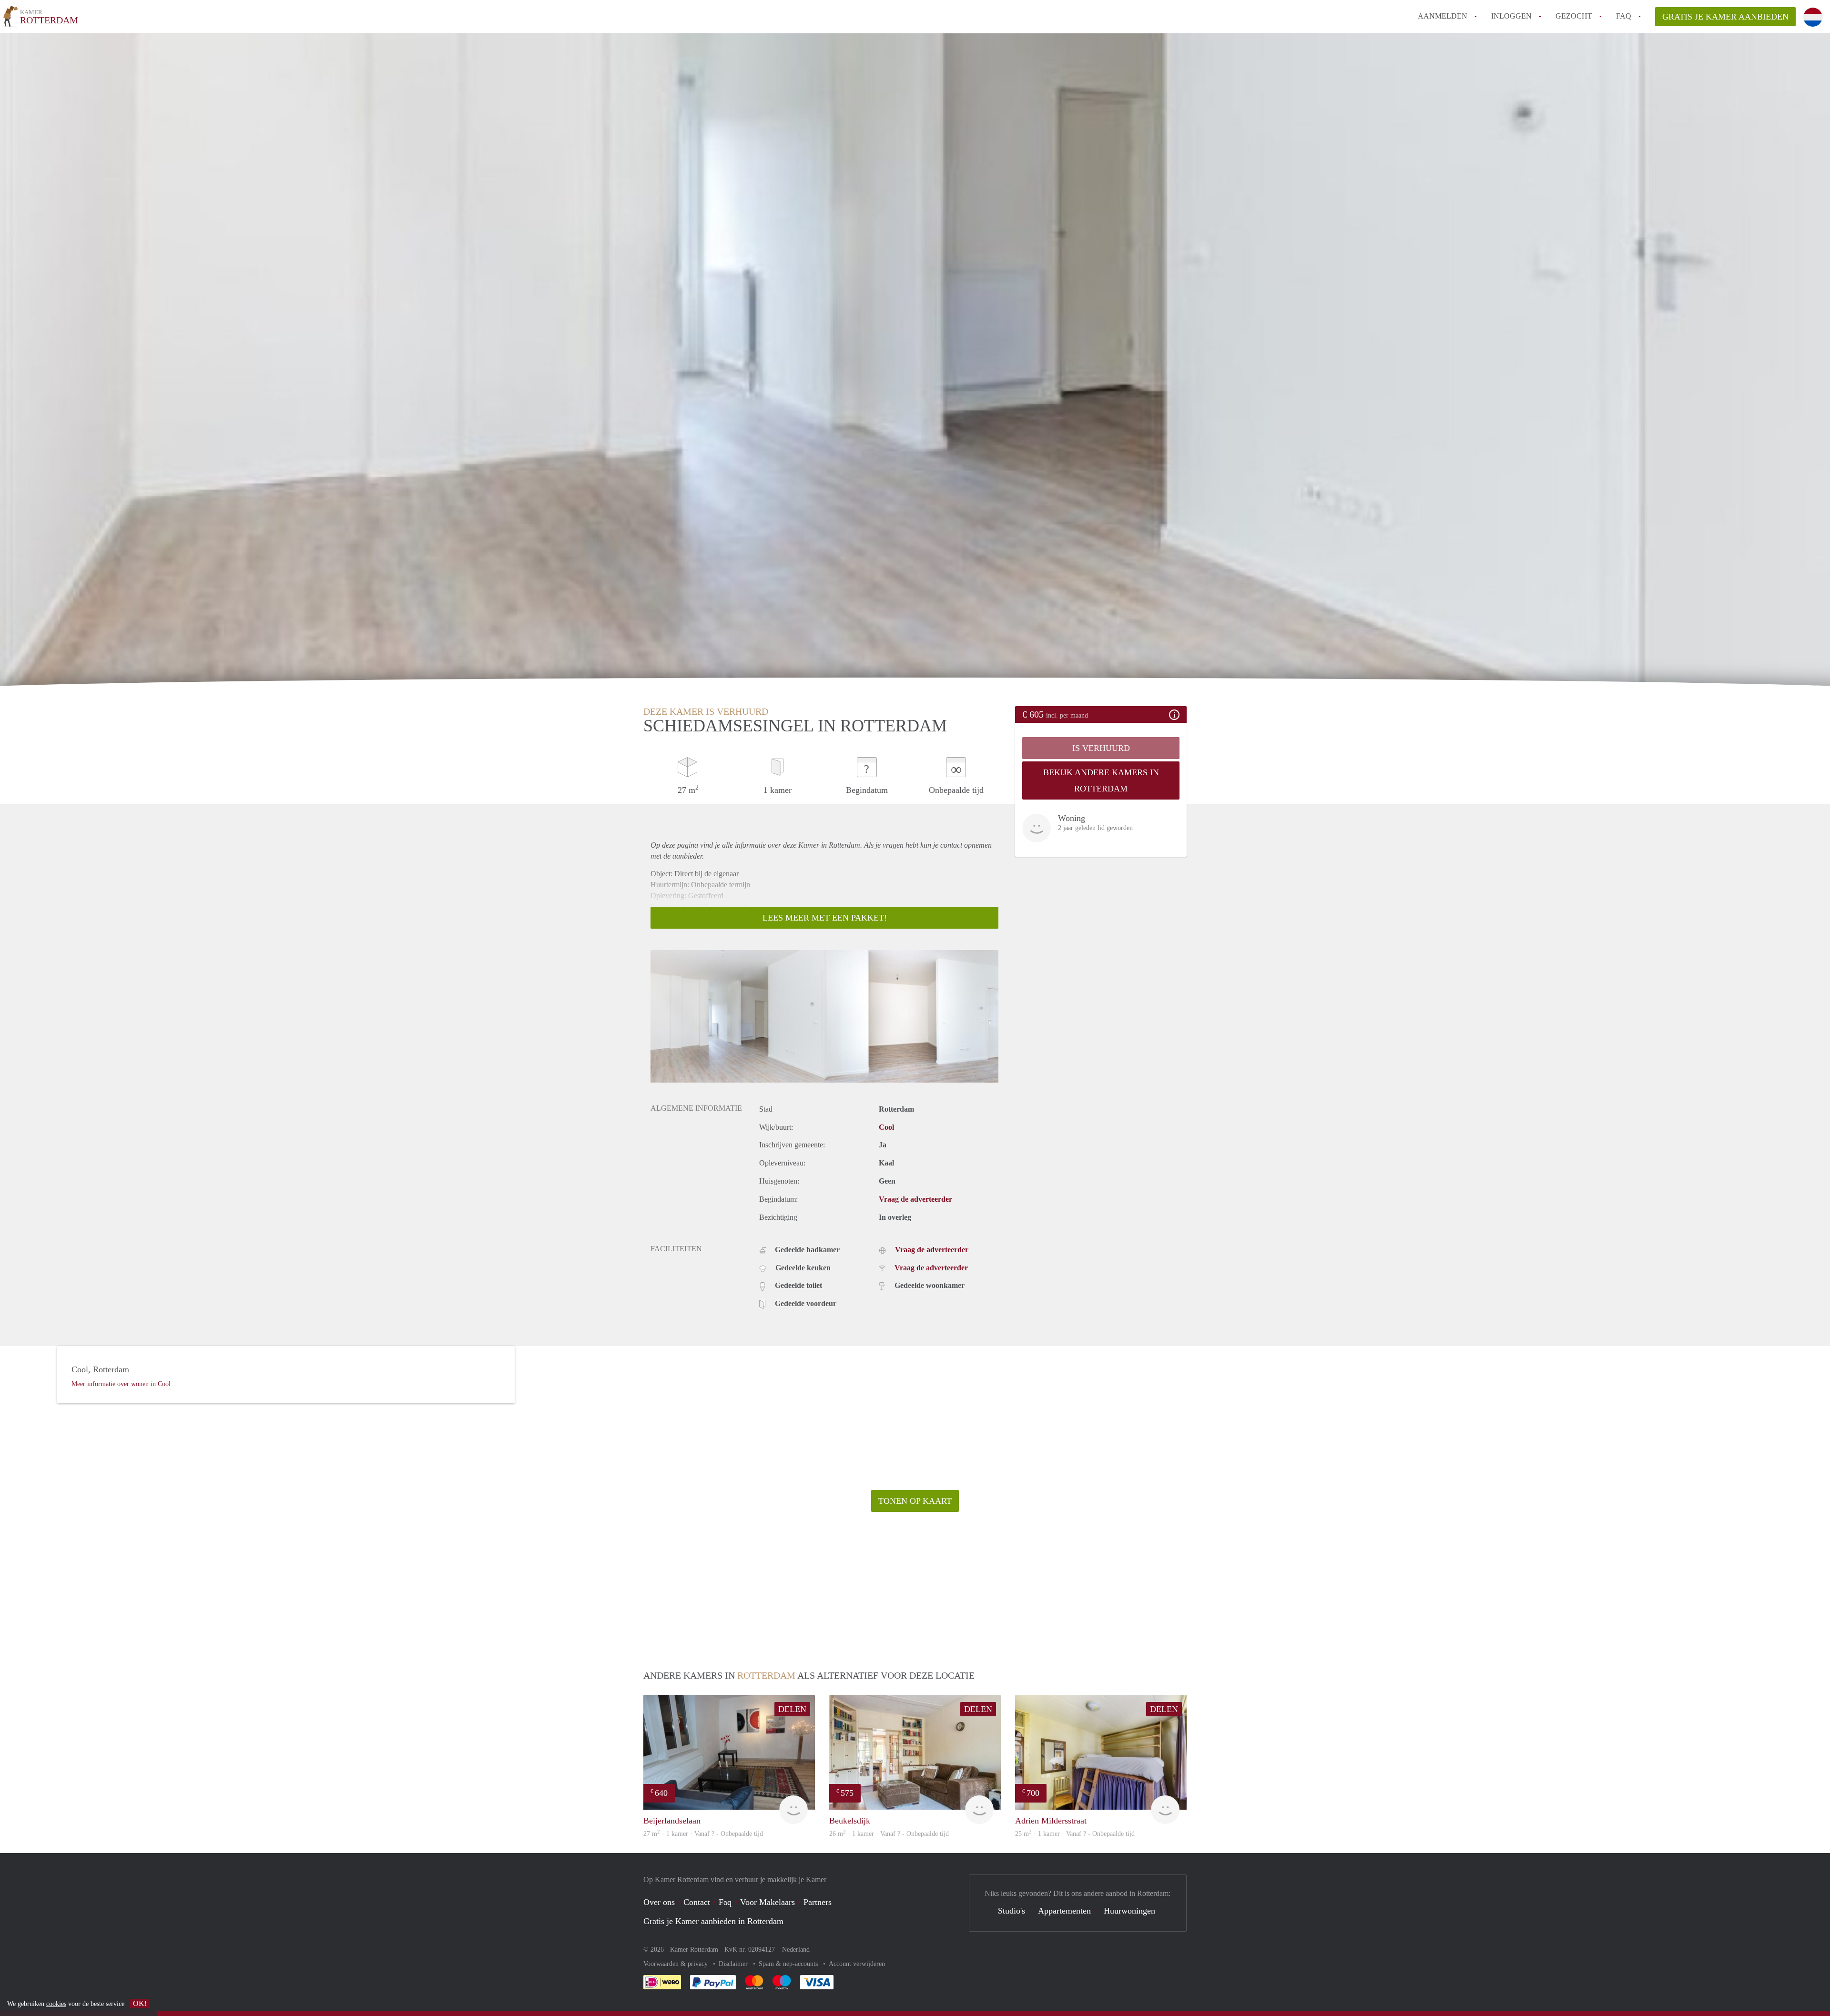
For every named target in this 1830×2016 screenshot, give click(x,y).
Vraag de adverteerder (915, 1199)
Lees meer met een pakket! (825, 918)
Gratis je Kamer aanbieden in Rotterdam (713, 1921)
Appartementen (1064, 1911)
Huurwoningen (1129, 1911)
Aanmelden (1443, 16)
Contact (697, 1902)
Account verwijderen (857, 1964)
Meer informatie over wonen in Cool (121, 1384)
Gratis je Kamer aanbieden (1725, 17)
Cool (886, 1127)
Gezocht (1574, 16)
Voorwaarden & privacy (676, 1964)
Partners (818, 1902)
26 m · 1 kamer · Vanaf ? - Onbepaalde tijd (889, 1834)
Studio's (1012, 1911)
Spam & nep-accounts (789, 1964)
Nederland (796, 1950)
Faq (725, 1902)
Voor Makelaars (768, 1902)
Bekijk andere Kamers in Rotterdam (1101, 780)
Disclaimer (734, 1964)
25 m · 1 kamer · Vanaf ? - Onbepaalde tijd (1075, 1834)
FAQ (1624, 16)
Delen (792, 1709)
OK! (140, 2003)
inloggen (1511, 16)
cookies (56, 2004)
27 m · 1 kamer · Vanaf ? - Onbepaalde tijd (703, 1834)
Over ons (659, 1902)
